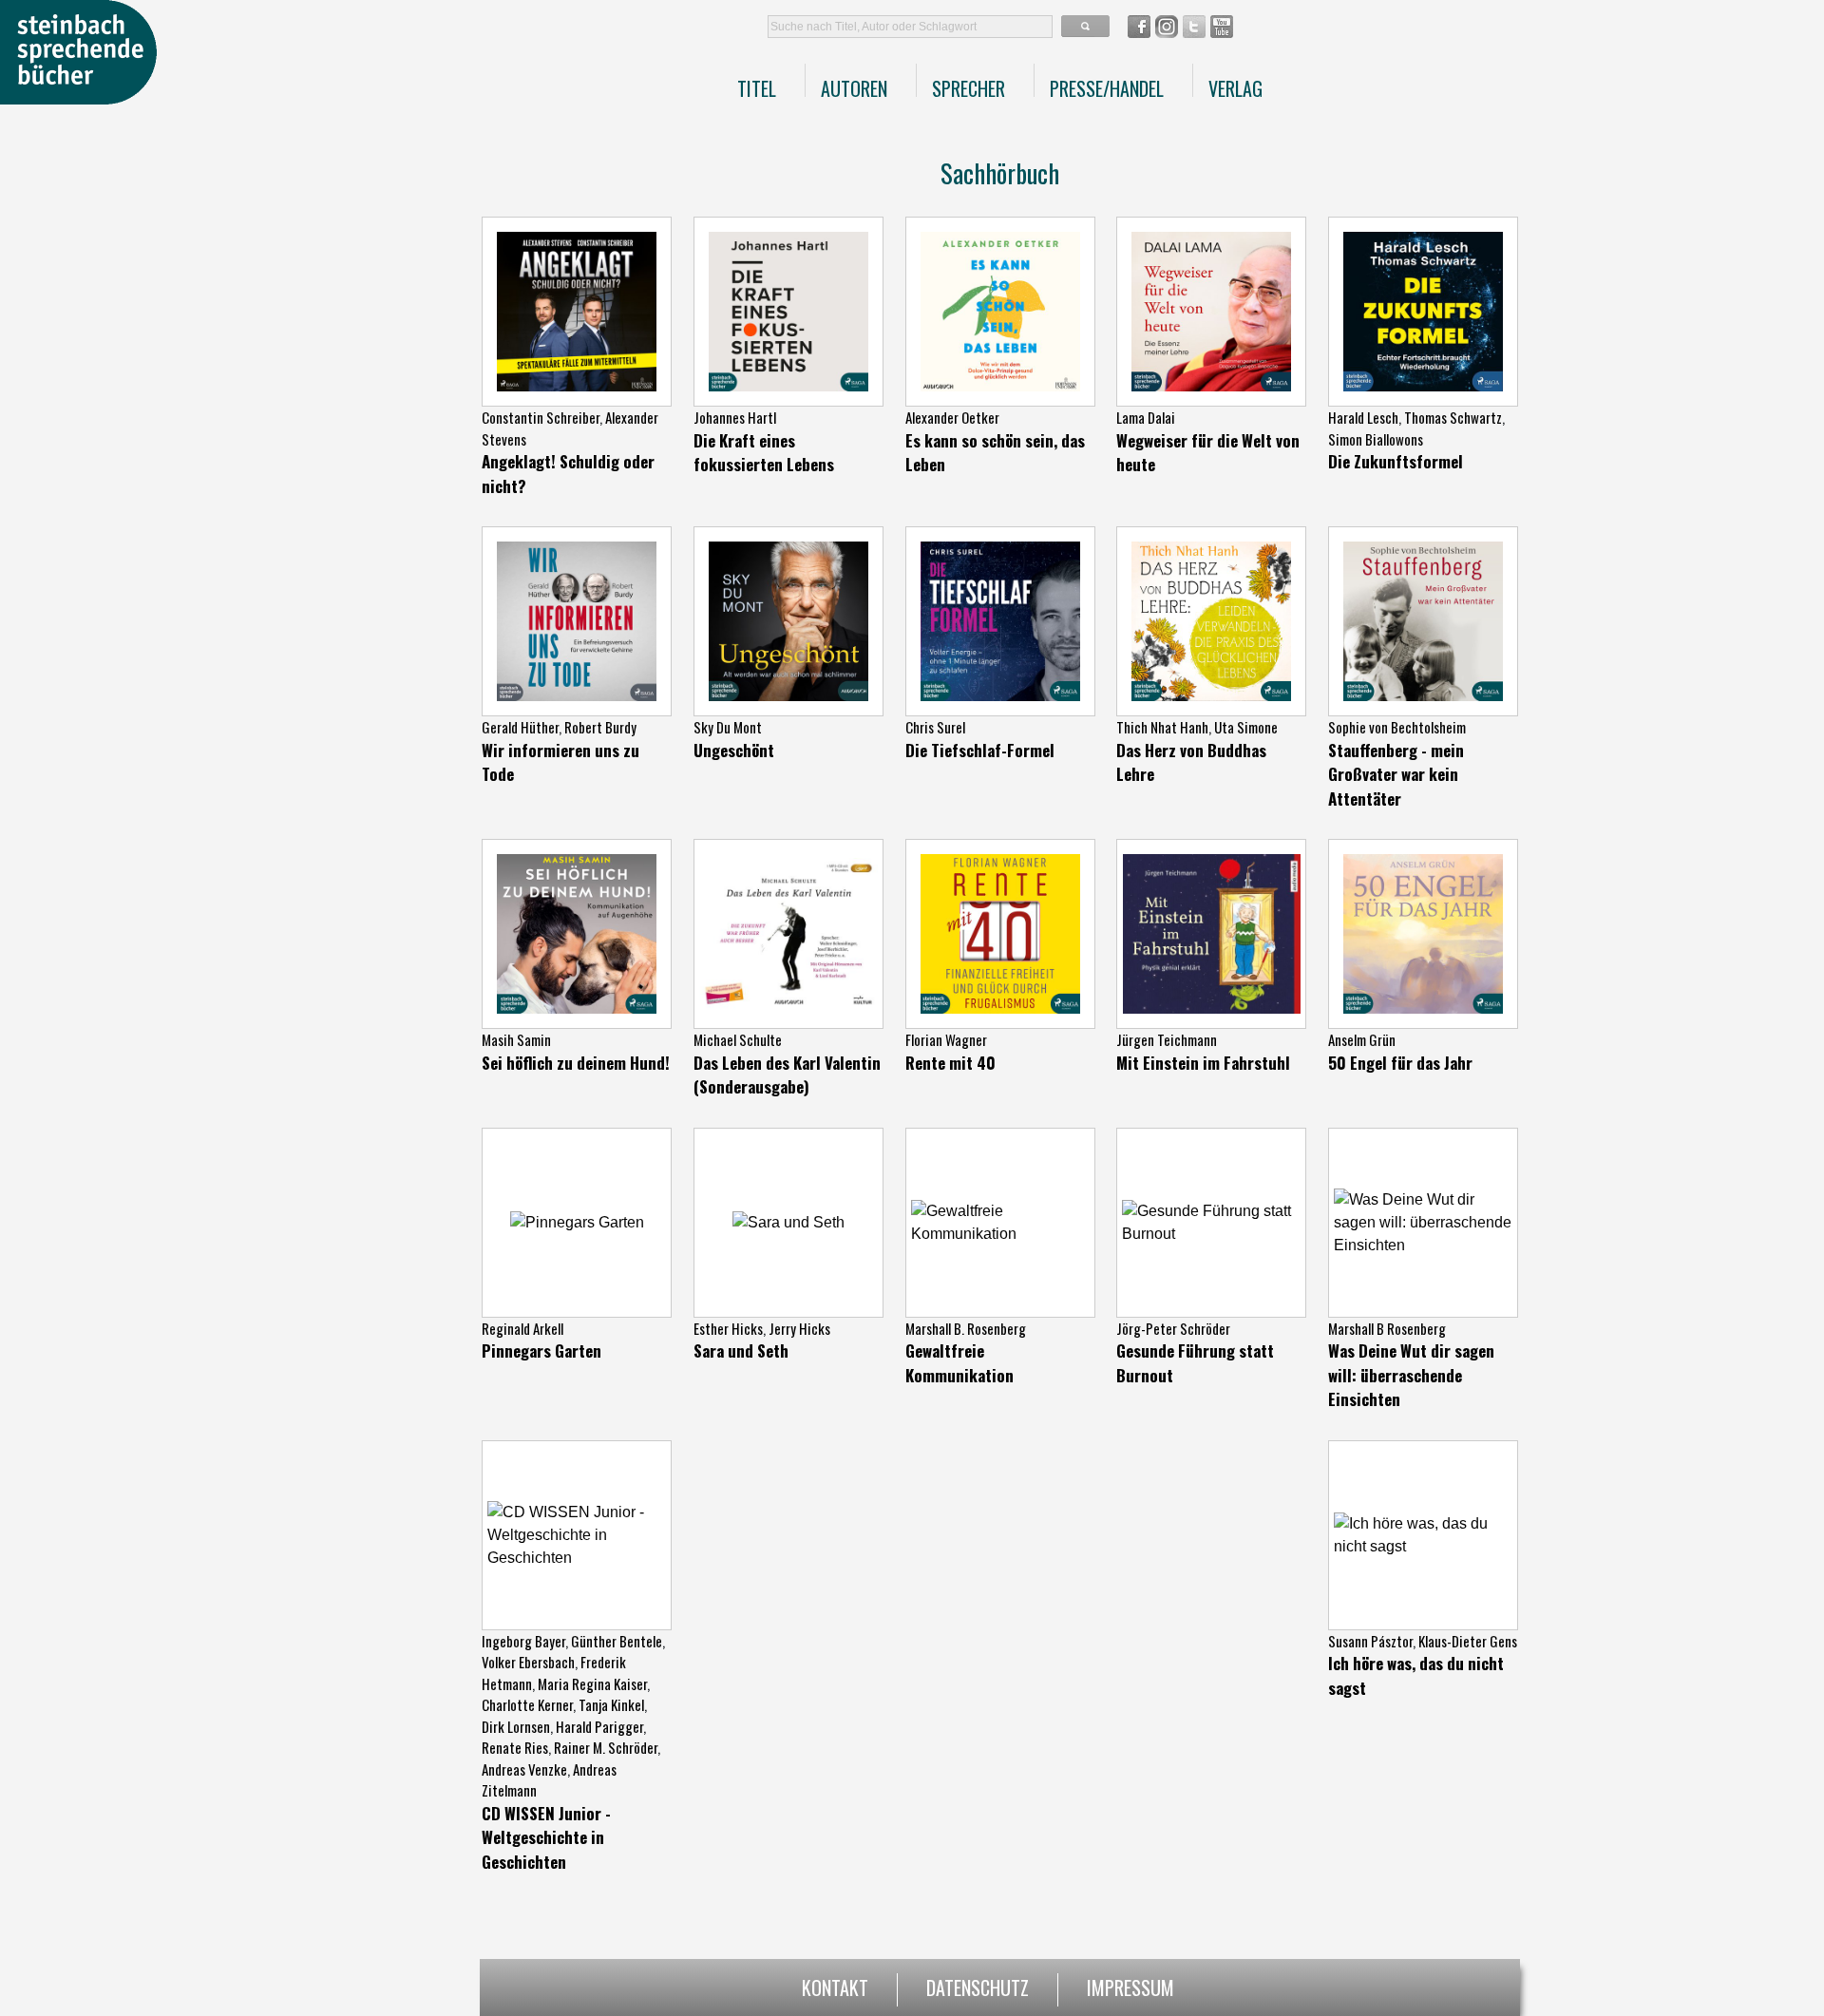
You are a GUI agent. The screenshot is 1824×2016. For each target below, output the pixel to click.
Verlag (1235, 88)
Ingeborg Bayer (523, 1641)
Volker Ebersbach (528, 1662)
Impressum (1130, 1985)
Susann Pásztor (1370, 1641)
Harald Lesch (1363, 417)
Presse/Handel (1107, 88)
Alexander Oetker (952, 417)
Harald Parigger (599, 1726)
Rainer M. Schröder (606, 1747)
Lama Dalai (1146, 417)
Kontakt (835, 1985)
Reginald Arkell (522, 1328)
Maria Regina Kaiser (592, 1683)
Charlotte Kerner (527, 1704)
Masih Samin (516, 1039)
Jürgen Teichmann (1167, 1039)
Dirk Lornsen (516, 1726)
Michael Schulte (738, 1039)
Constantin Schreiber (541, 417)
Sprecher (969, 88)
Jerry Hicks (799, 1328)
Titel (757, 88)
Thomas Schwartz (1453, 417)
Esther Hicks (728, 1328)
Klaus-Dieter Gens (1468, 1641)
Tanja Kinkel (611, 1704)
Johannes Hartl (735, 417)
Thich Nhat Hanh (1162, 727)
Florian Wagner (946, 1039)
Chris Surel (935, 727)
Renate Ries (515, 1747)
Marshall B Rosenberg (1387, 1328)
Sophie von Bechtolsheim (1397, 727)
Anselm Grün (1362, 1039)
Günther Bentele (617, 1641)
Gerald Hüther (520, 727)
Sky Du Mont (728, 727)
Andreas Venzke (524, 1769)
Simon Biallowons (1376, 439)
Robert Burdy (600, 727)
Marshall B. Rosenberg (966, 1328)
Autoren (854, 88)
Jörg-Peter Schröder (1173, 1328)
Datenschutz (978, 1985)
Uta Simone (1246, 727)
